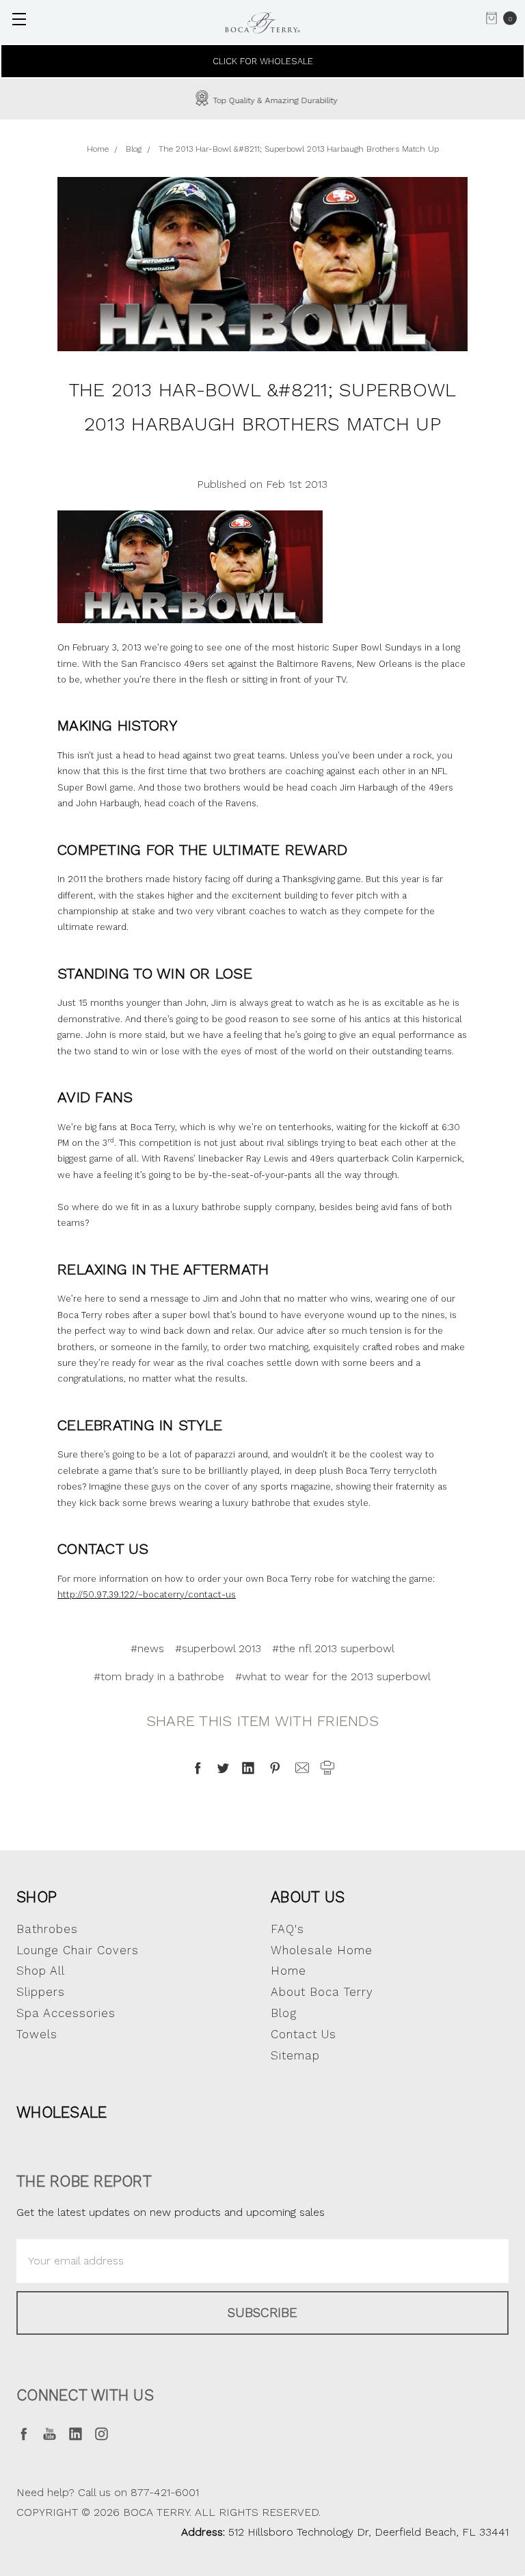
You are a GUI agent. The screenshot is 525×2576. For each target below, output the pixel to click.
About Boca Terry (322, 1992)
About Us (308, 1897)
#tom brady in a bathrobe (159, 1676)
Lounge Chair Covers (78, 1950)
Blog (284, 2013)
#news (147, 1648)
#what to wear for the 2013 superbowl (333, 1676)
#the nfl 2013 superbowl (333, 1648)
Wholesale (62, 2112)
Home (288, 1971)
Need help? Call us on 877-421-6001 (108, 2492)
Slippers (41, 1992)
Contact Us (304, 2034)
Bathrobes (47, 1929)
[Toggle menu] (19, 19)
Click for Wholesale (263, 61)
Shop (37, 1897)
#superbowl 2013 (218, 1648)
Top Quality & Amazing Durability (273, 100)
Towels (37, 2034)
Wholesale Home (322, 1950)
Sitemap (295, 2055)
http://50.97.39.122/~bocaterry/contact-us (147, 1594)
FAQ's (287, 1929)
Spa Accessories (66, 2013)
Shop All (41, 1971)
